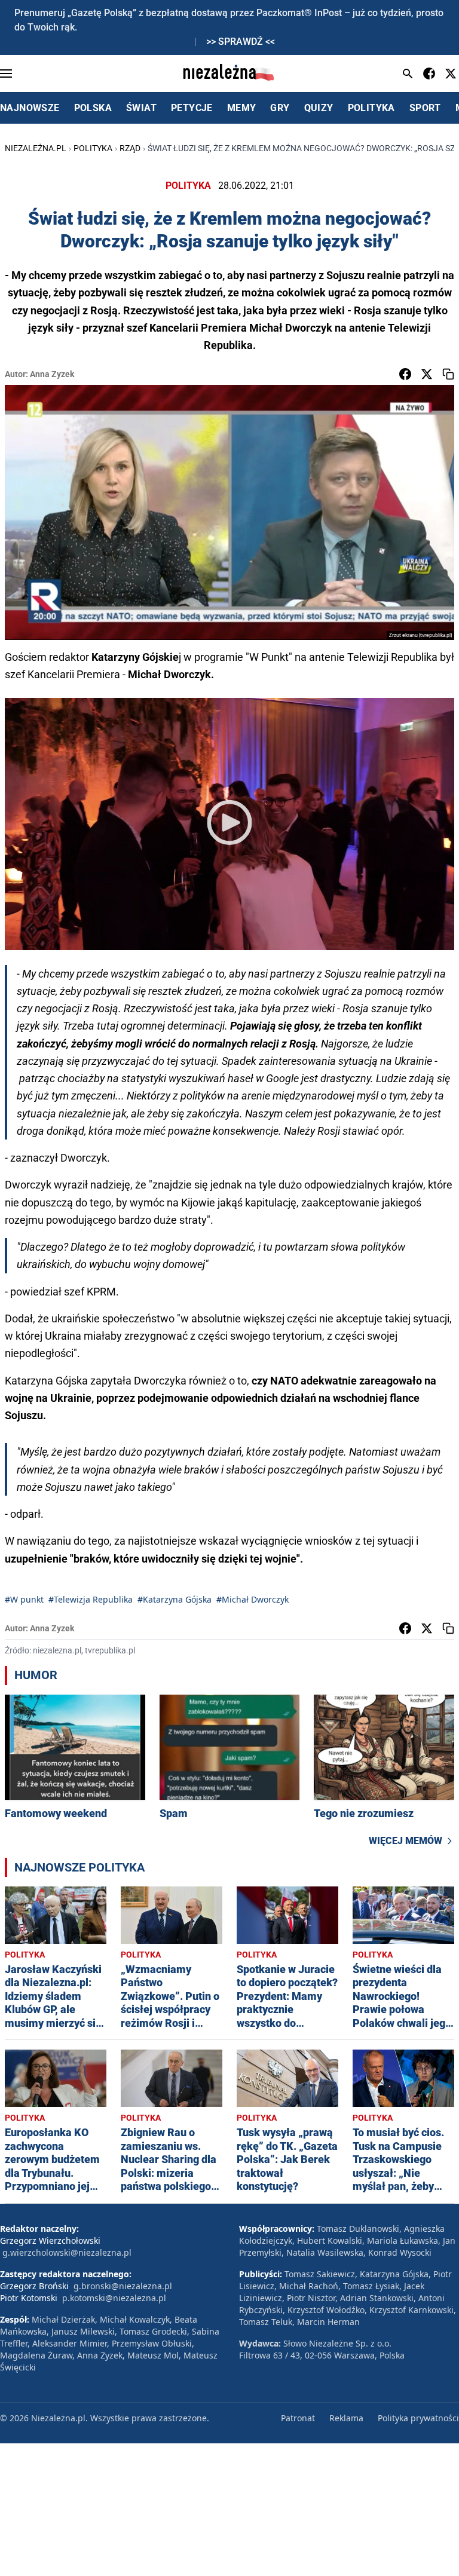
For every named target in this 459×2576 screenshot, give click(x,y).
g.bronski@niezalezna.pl (123, 2286)
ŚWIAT (141, 108)
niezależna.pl (36, 148)
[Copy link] (448, 374)
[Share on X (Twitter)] (427, 374)
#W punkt (24, 1599)
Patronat (298, 2418)
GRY (280, 108)
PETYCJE (192, 108)
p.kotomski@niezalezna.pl (114, 2298)
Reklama (346, 2418)
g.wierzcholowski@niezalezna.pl (67, 2252)
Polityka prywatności (418, 2418)
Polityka (93, 148)
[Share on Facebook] (405, 374)
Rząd (130, 148)
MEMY (242, 108)
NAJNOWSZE (30, 108)
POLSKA (93, 108)
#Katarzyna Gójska (175, 1599)
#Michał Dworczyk (253, 1599)
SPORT (425, 108)
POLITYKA (371, 108)
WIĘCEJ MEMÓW (406, 1841)
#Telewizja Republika (91, 1599)
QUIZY (319, 108)
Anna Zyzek (52, 374)
